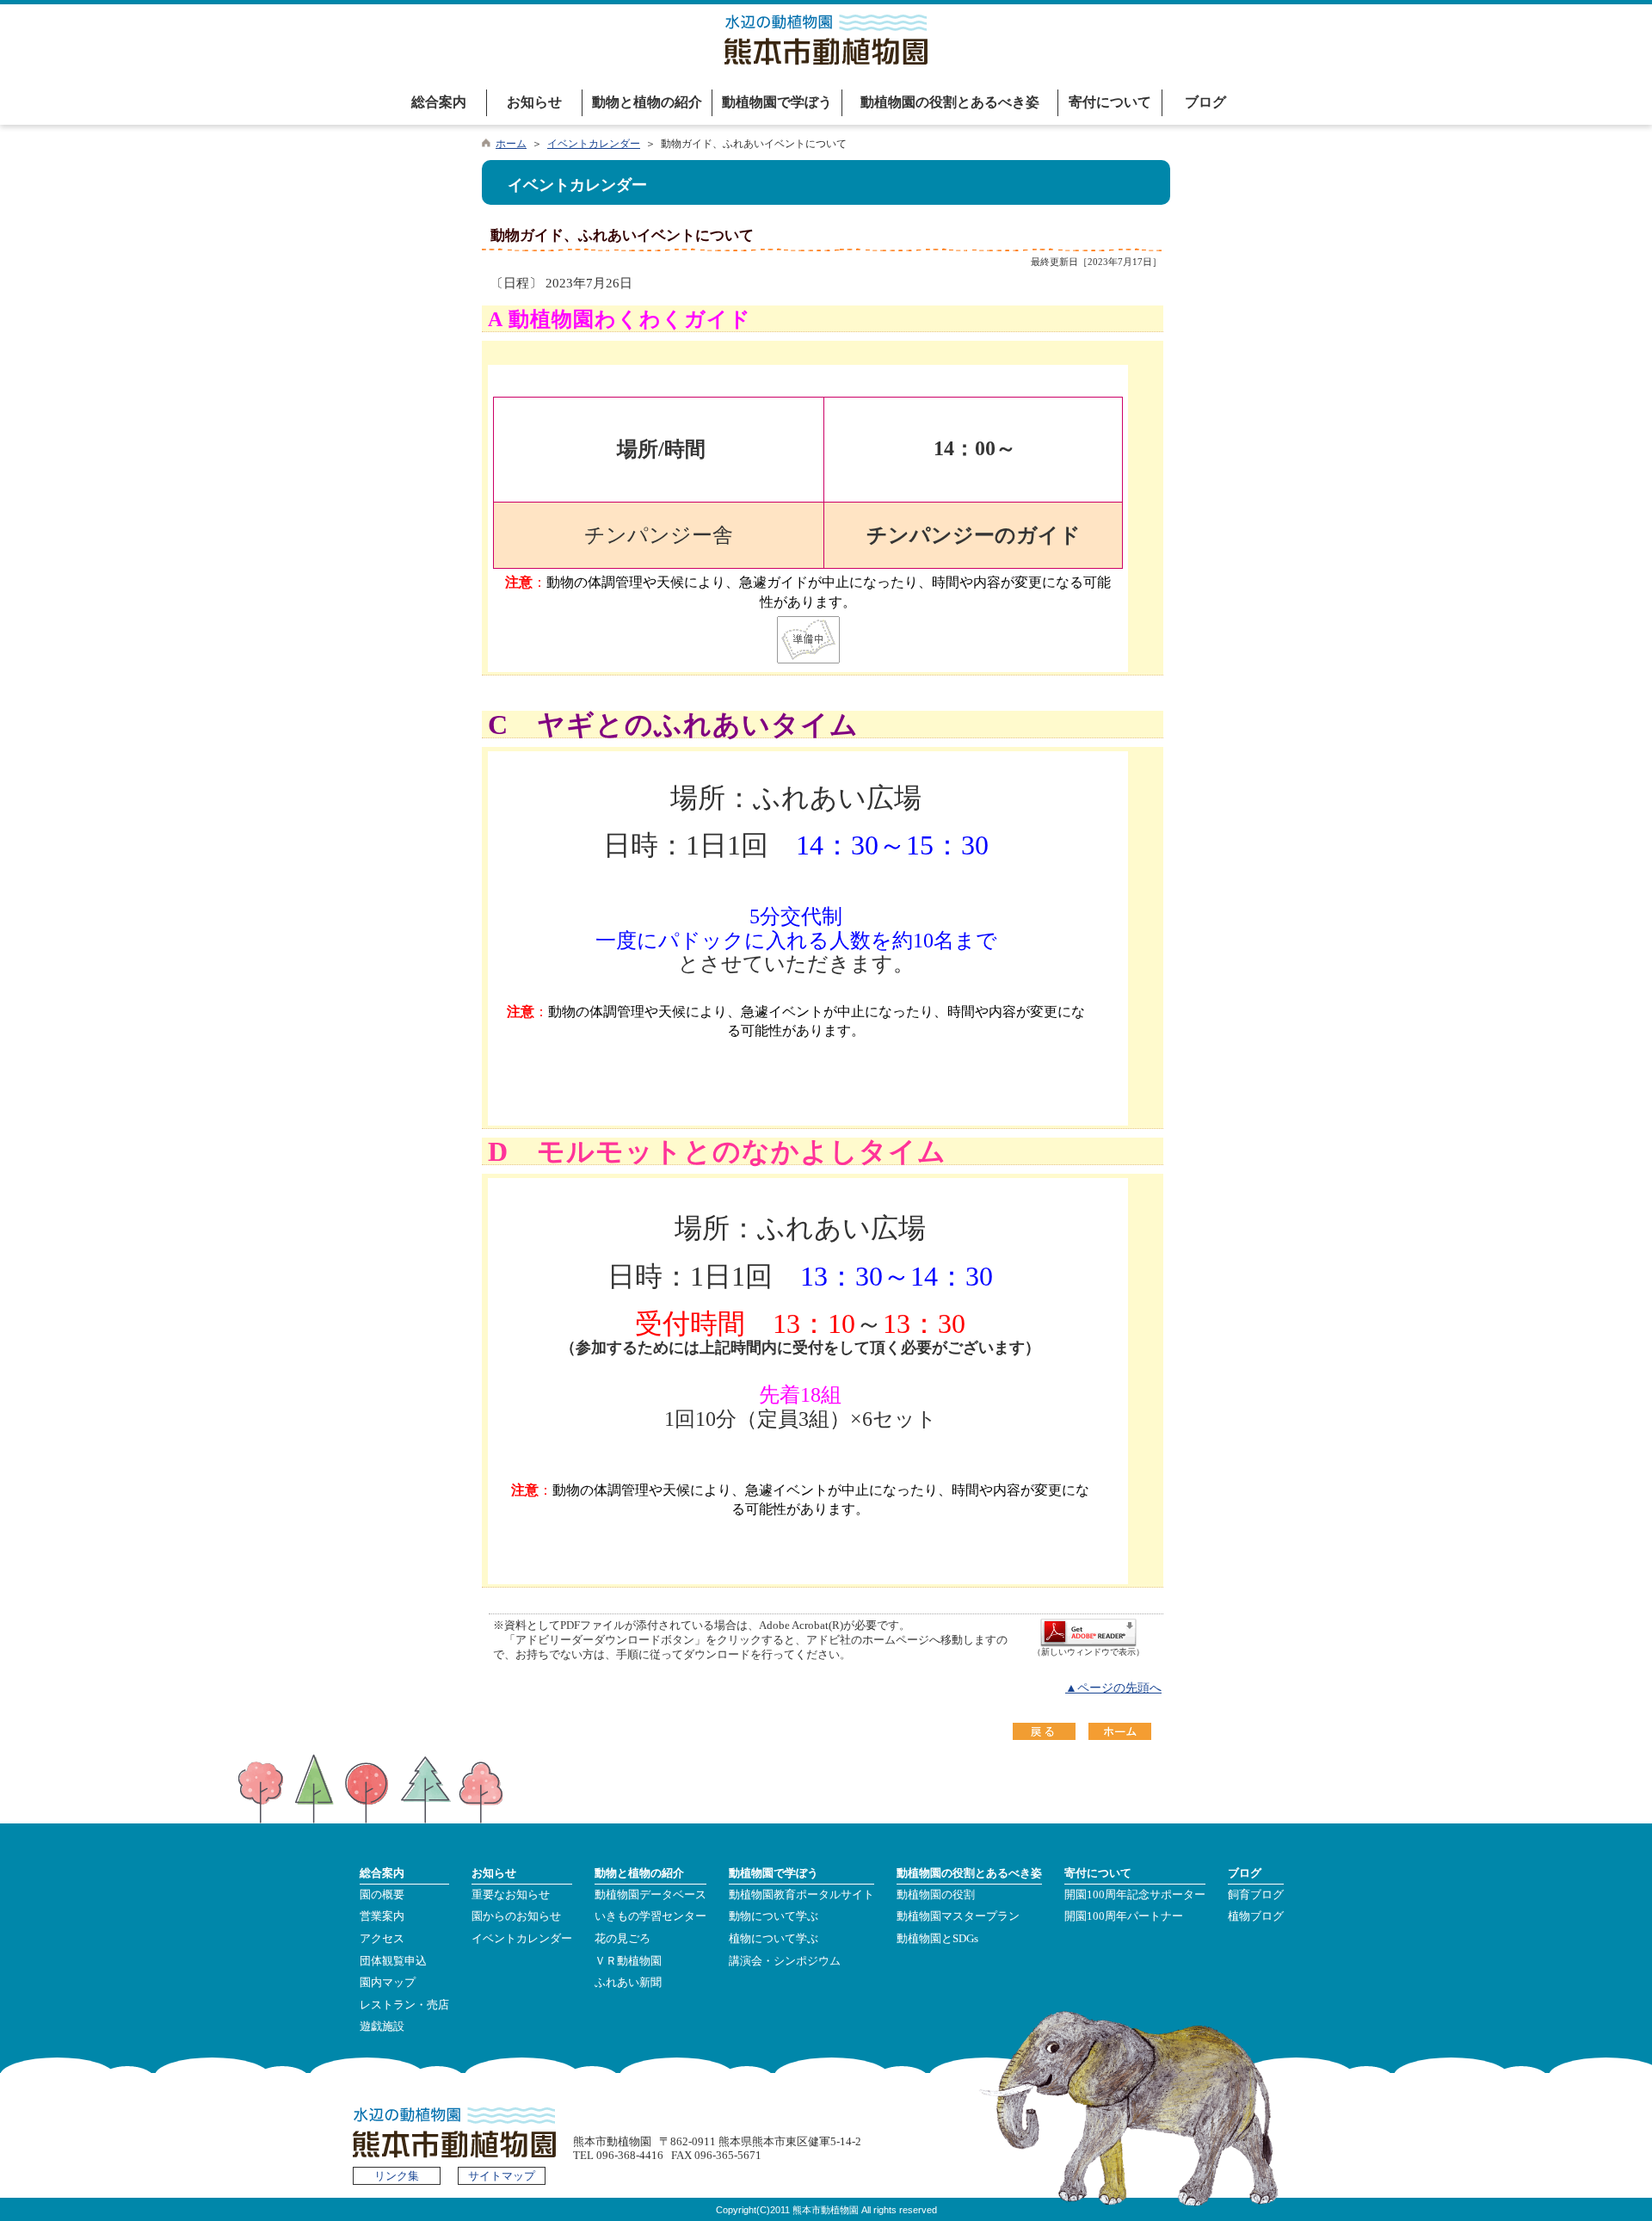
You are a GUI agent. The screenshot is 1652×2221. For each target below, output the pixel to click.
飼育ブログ (1256, 1895)
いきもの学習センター (650, 1916)
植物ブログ (1256, 1916)
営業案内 (382, 1916)
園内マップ (388, 1983)
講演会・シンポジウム (785, 1961)
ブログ (1205, 102)
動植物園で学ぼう (777, 102)
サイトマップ (502, 2176)
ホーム (511, 144)
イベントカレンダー (594, 144)
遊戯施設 (382, 2027)
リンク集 (397, 2176)
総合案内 (439, 102)
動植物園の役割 (936, 1895)
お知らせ (534, 102)
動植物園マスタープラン (958, 1916)
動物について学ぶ (774, 1916)
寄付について (1110, 102)
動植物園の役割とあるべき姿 (950, 102)
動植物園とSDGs (937, 1939)
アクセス (382, 1939)
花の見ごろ (623, 1939)
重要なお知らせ (511, 1895)
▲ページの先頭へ (1113, 1688)
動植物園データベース (650, 1895)
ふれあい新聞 (628, 1983)
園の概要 (382, 1895)
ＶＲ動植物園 (628, 1961)
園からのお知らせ (516, 1916)
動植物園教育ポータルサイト (801, 1895)
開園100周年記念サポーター (1135, 1895)
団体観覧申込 (393, 1961)
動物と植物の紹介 (647, 102)
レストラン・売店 (404, 2005)
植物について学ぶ (774, 1939)
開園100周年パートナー (1124, 1916)
